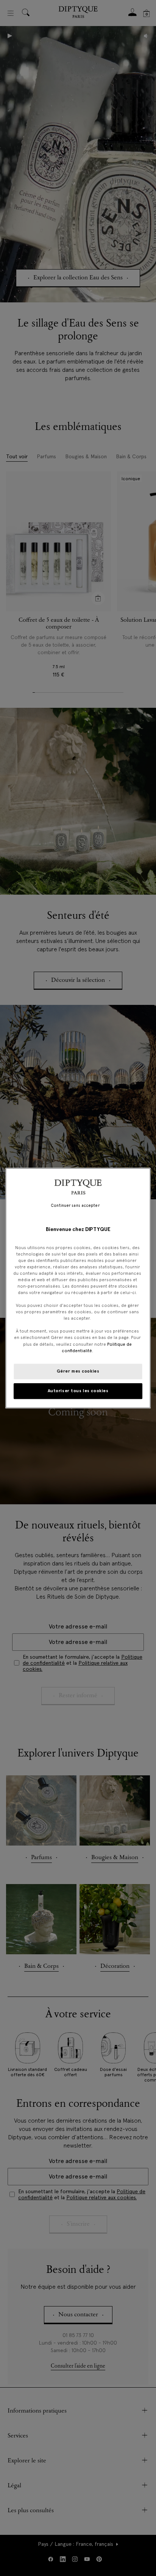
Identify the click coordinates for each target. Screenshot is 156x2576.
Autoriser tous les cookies (78, 1391)
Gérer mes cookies (78, 1371)
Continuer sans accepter (75, 1206)
